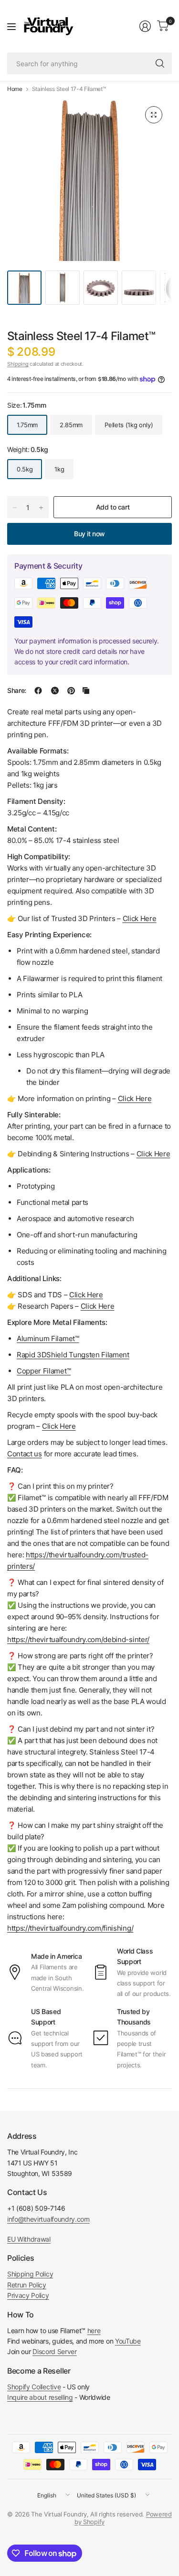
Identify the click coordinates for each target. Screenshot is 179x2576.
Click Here (59, 1426)
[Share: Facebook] (38, 691)
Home (15, 89)
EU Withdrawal (29, 2239)
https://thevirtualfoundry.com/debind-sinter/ (78, 1639)
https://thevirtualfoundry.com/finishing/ (70, 1928)
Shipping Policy (30, 2274)
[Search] (160, 63)
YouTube (128, 2341)
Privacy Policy (28, 2295)
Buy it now (89, 534)
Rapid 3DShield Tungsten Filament (73, 1355)
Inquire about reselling (40, 2397)
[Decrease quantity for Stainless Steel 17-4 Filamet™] (15, 508)
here (94, 2330)
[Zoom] (154, 115)
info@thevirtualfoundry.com (48, 2219)
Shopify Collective (34, 2387)
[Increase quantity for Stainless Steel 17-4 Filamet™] (41, 508)
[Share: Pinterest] (71, 691)
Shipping (18, 364)
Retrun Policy (27, 2285)
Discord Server (55, 2351)
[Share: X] (55, 691)
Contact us (25, 1454)
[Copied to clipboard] (86, 691)
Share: (17, 691)
